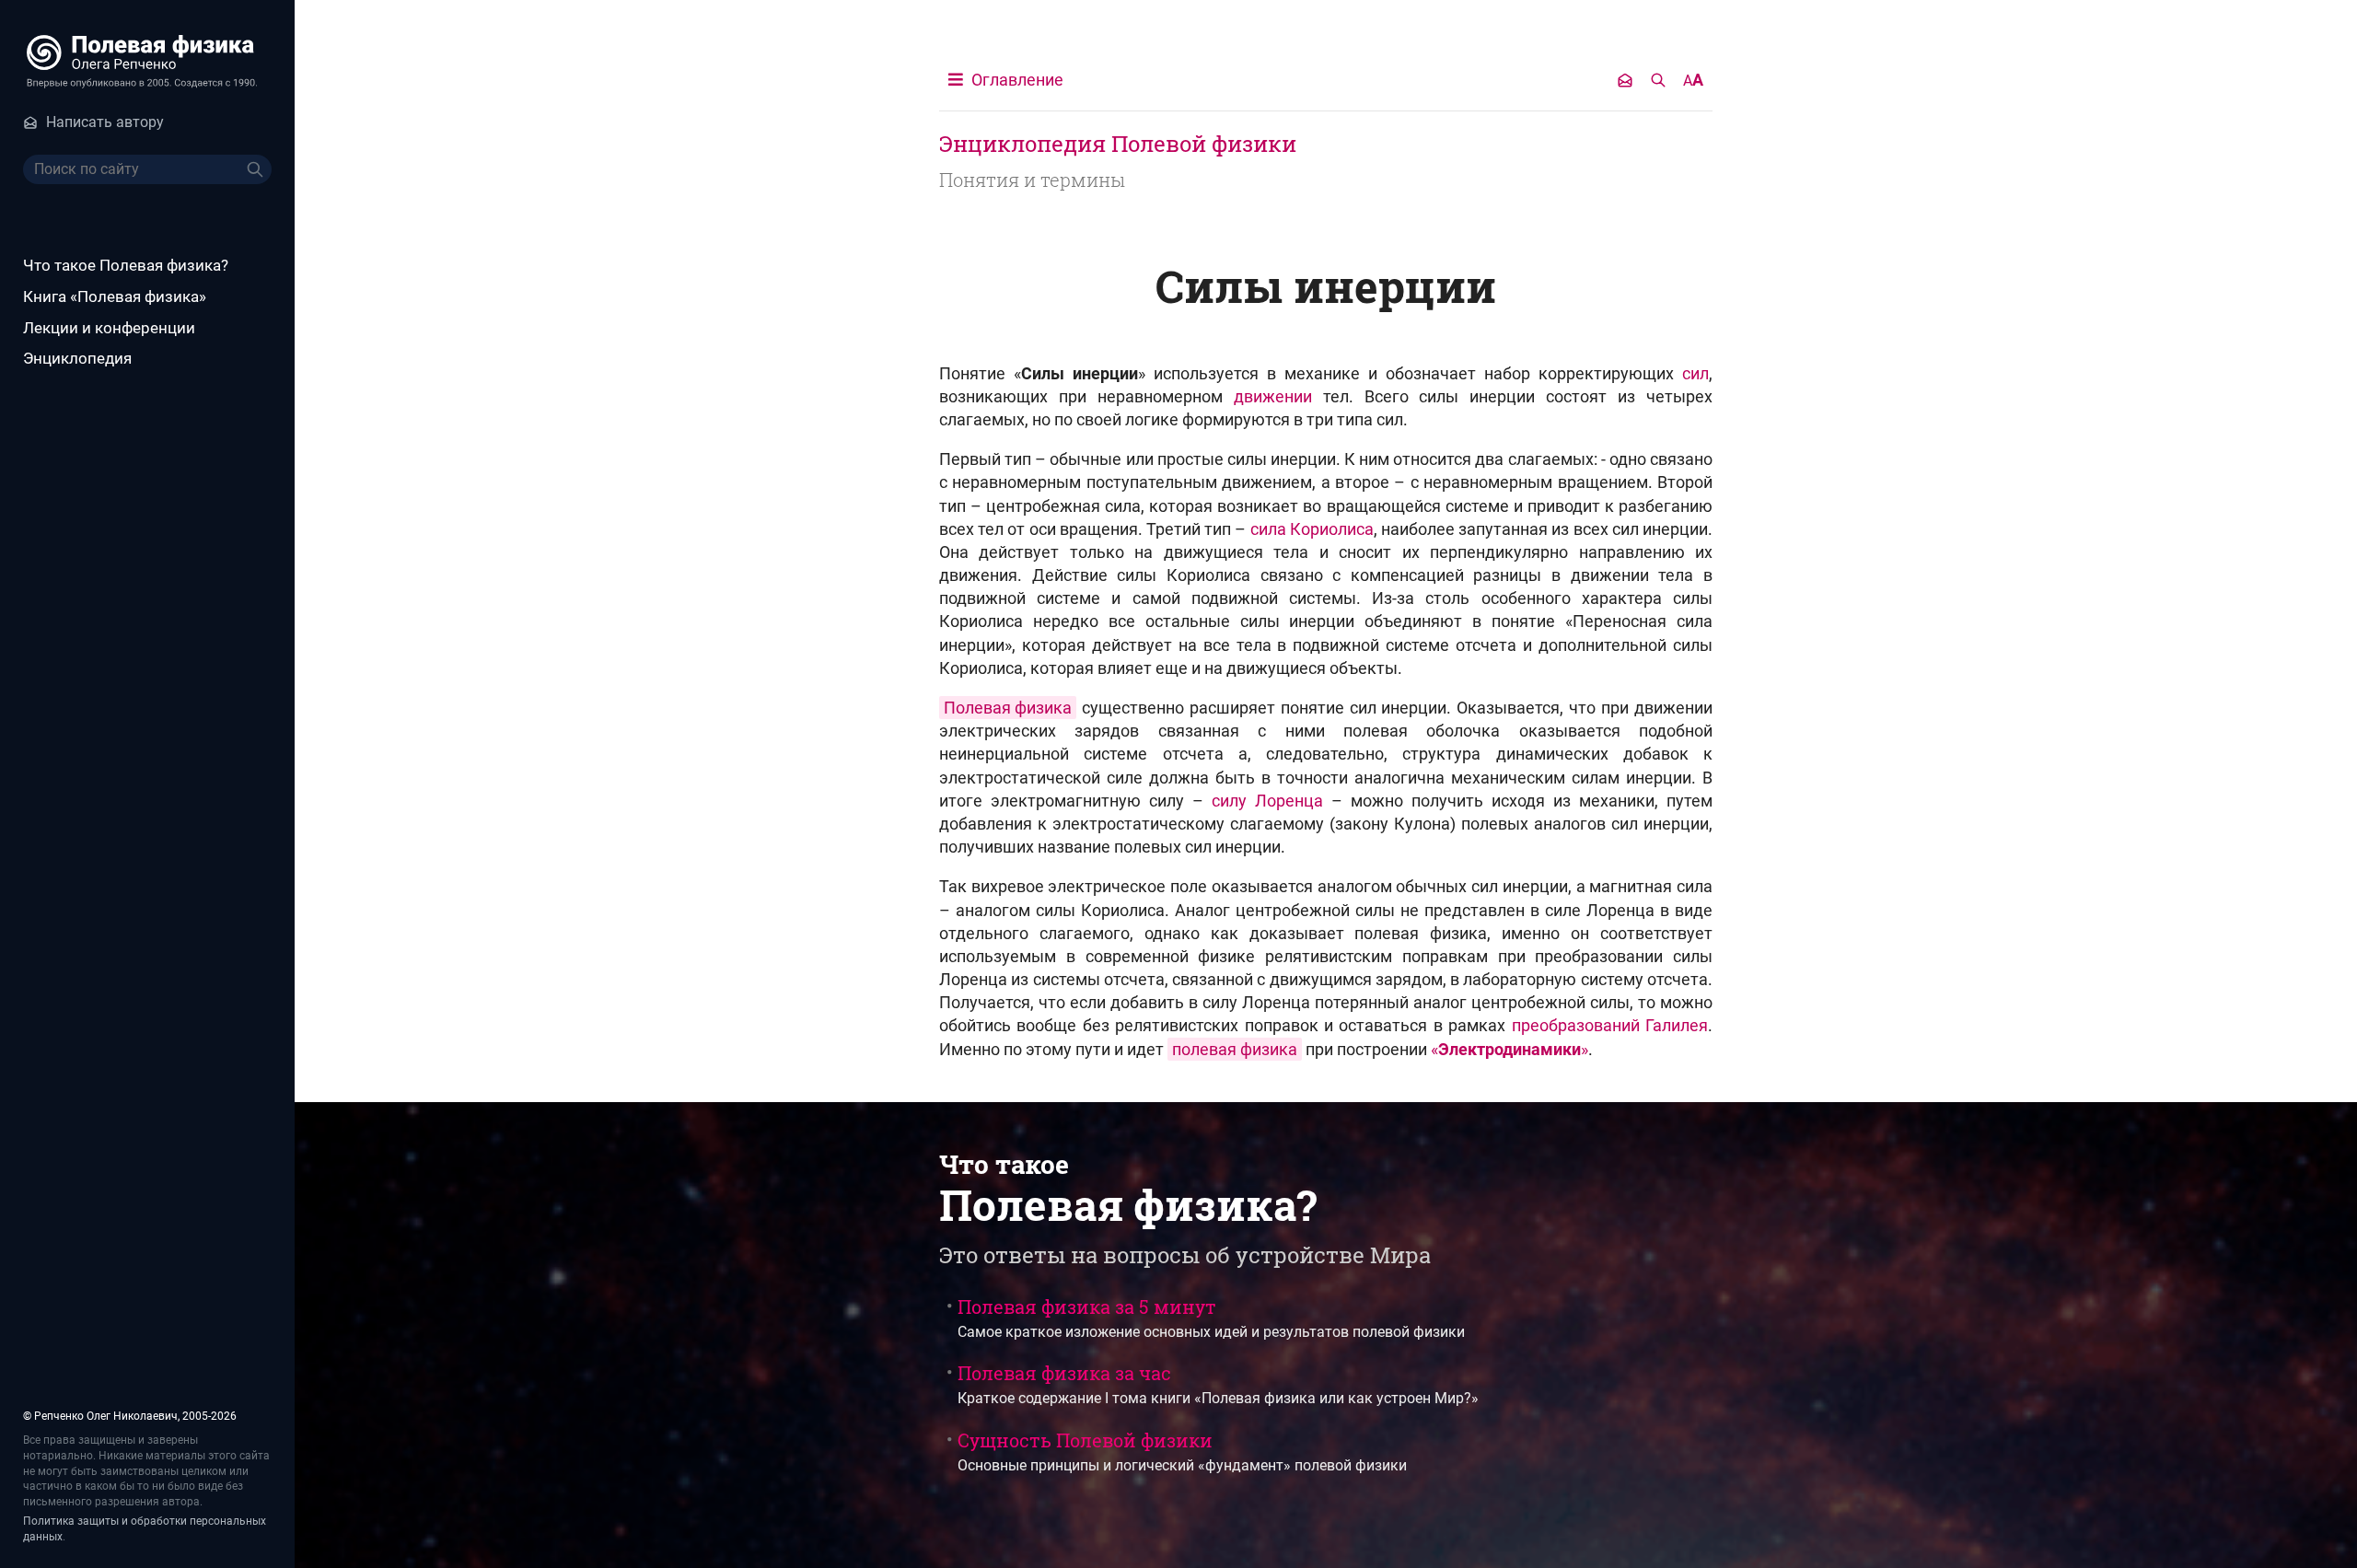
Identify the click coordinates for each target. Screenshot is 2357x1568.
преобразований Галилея (1610, 1025)
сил (1695, 373)
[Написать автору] (1625, 80)
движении (1273, 396)
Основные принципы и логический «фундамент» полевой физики (1182, 1451)
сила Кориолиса (1312, 529)
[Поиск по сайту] (1658, 80)
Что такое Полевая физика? (126, 265)
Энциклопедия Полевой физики (1118, 144)
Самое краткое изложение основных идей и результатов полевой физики (1211, 1318)
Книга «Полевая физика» (115, 296)
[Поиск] (256, 169)
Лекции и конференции (109, 328)
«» (1509, 1049)
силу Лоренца (1267, 801)
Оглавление (1016, 80)
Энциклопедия (77, 358)
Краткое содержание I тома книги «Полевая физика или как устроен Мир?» (1218, 1384)
